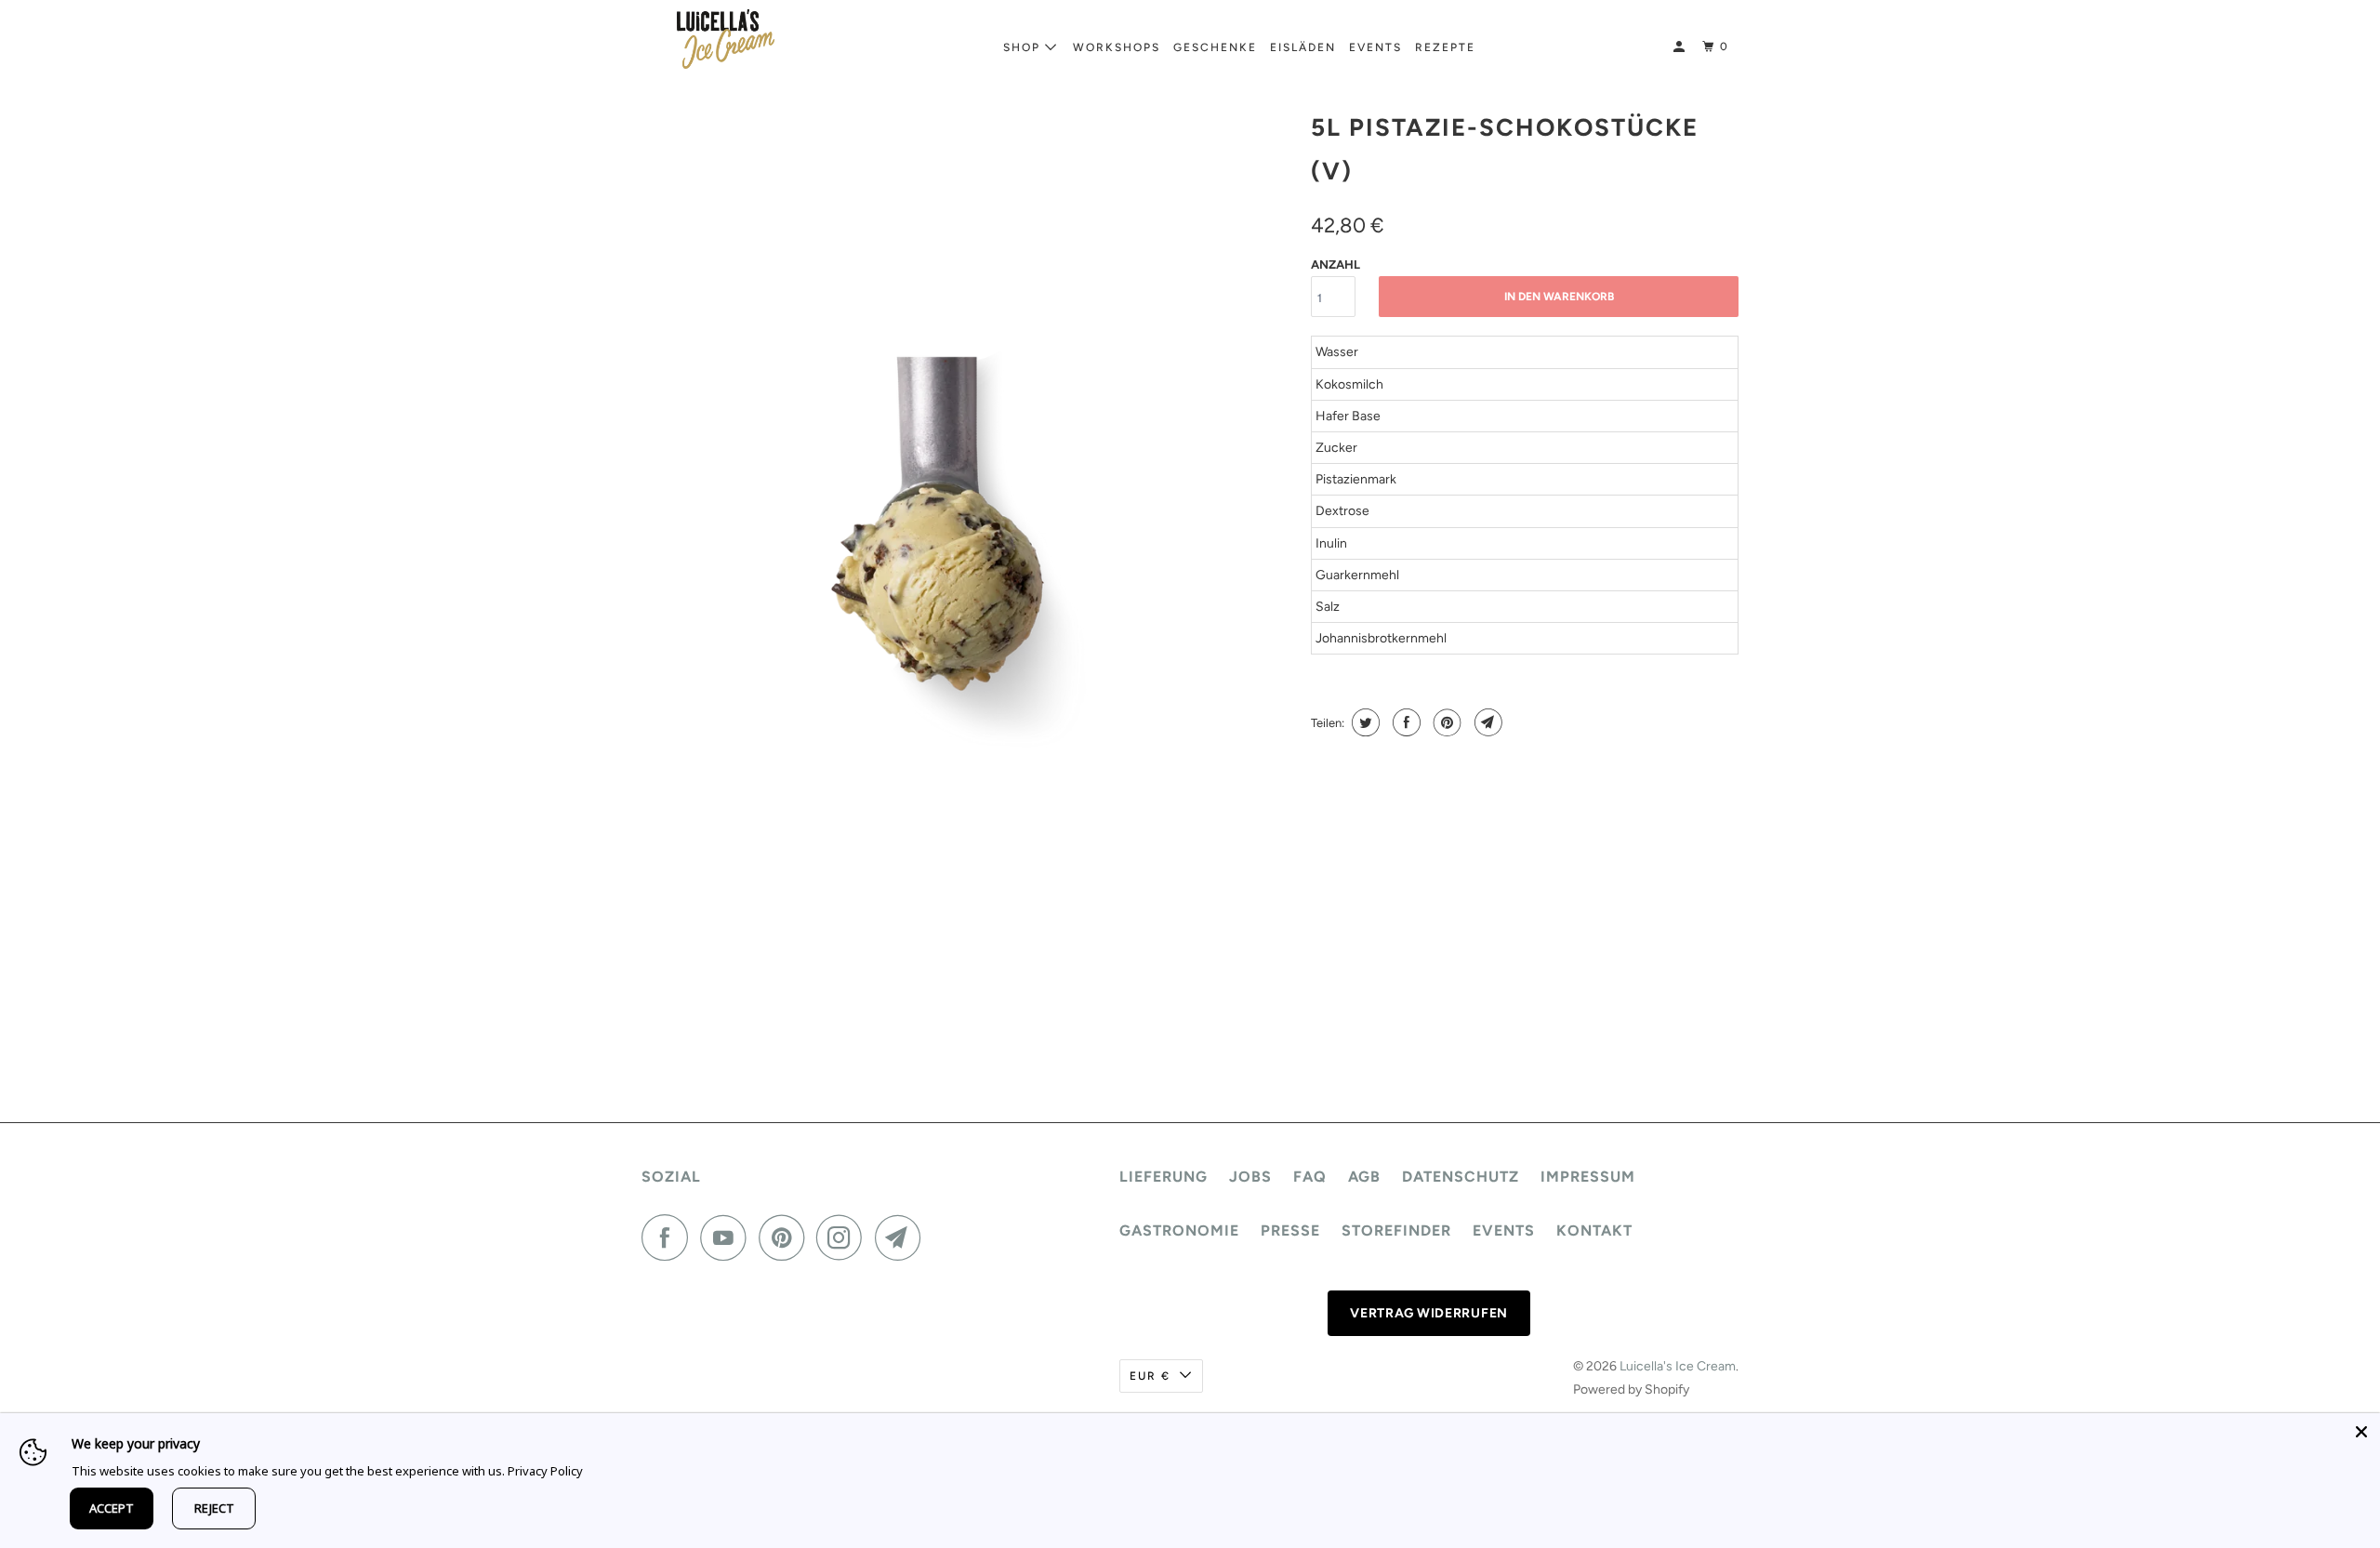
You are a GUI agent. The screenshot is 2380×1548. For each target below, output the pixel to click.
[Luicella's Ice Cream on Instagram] (844, 1237)
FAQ (1310, 1177)
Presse (1290, 1230)
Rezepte (1445, 47)
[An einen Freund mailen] (1486, 722)
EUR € (1150, 1376)
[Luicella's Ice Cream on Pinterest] (786, 1237)
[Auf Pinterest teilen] (1445, 722)
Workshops (1117, 47)
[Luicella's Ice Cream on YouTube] (728, 1237)
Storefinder (1396, 1230)
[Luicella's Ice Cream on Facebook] (669, 1237)
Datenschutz (1461, 1177)
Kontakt (1594, 1230)
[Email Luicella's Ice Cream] (903, 1237)
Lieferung (1164, 1177)
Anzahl (1335, 265)
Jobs (1250, 1177)
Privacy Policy (545, 1471)
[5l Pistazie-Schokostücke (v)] (967, 574)
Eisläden (1303, 47)
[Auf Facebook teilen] (1404, 722)
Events (1375, 47)
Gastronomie (1179, 1230)
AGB (1364, 1177)
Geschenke (1215, 47)
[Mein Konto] (1681, 47)
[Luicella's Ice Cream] (725, 39)
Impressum (1588, 1177)
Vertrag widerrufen (1429, 1313)
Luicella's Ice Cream (1678, 1366)
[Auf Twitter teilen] (1363, 722)
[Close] (2361, 1432)
